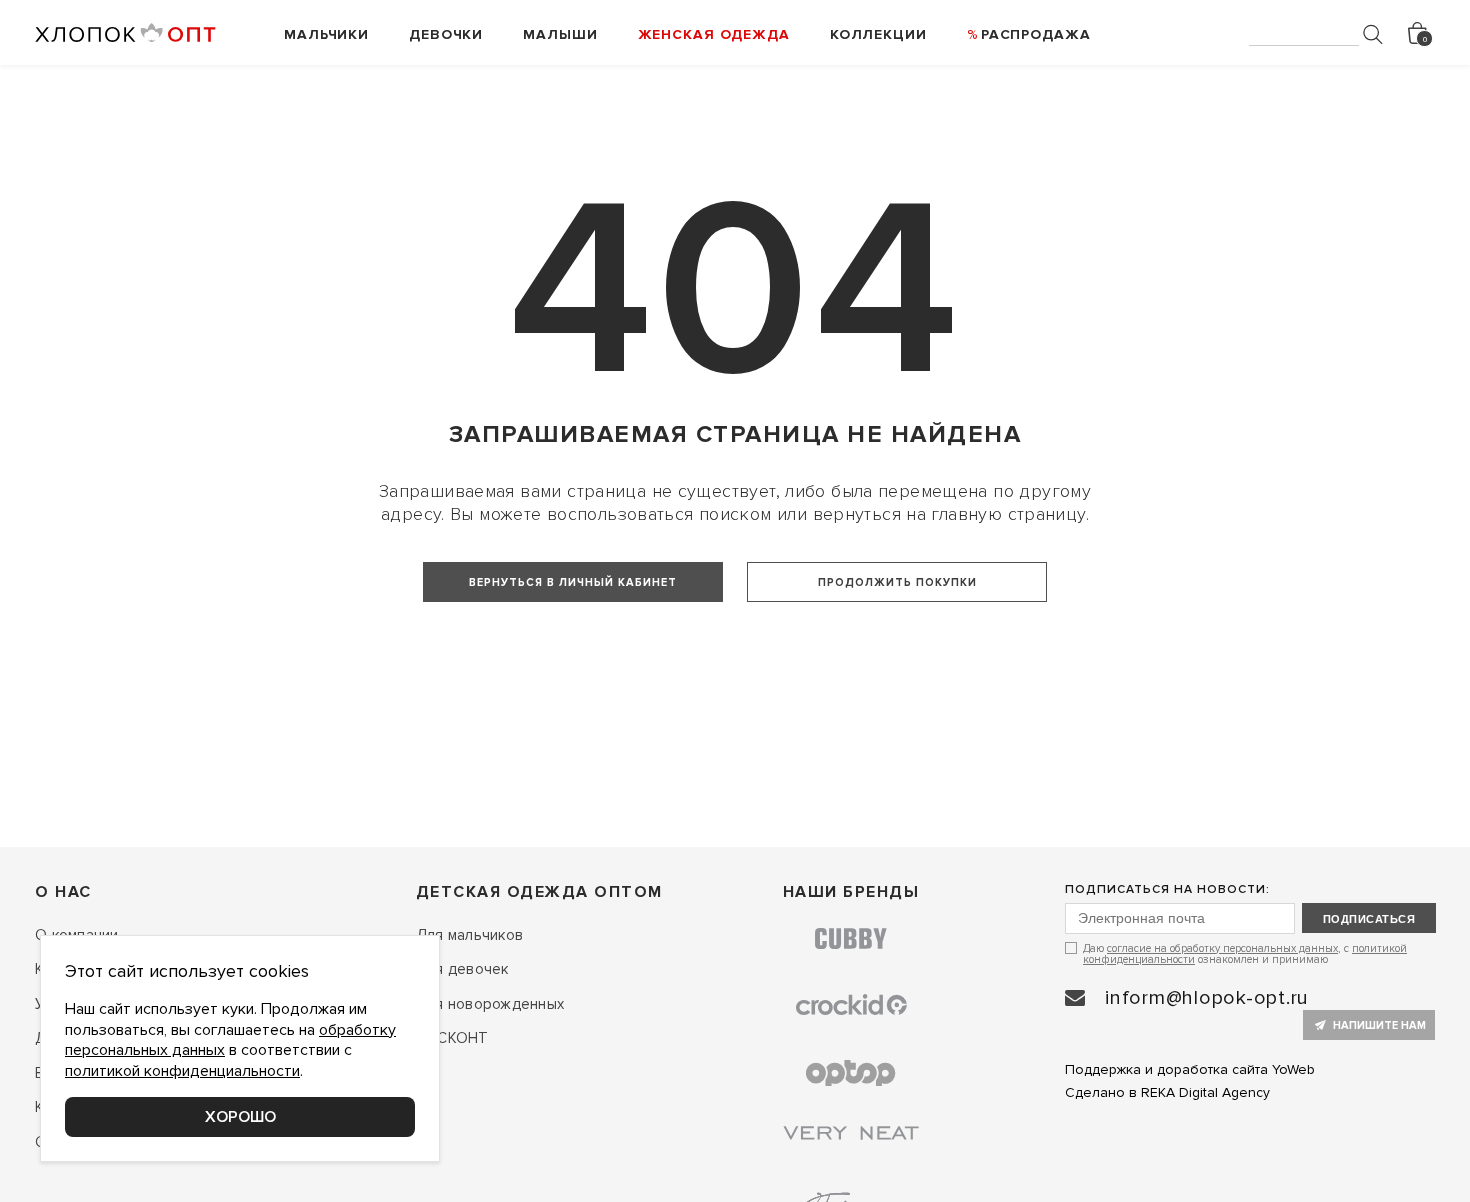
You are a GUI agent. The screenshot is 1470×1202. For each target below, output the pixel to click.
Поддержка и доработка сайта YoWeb (1190, 1069)
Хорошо (240, 1117)
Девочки (446, 34)
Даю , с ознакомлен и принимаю (1245, 953)
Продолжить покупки (897, 582)
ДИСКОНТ (452, 1038)
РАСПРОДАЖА (1036, 34)
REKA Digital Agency (1205, 1092)
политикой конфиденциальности (182, 1071)
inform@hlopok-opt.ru (1207, 998)
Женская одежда (714, 34)
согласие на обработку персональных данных (1222, 948)
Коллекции (878, 34)
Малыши (560, 34)
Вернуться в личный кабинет (573, 582)
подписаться (1369, 919)
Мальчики (326, 34)
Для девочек (462, 969)
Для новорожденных (490, 1004)
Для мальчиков (469, 935)
